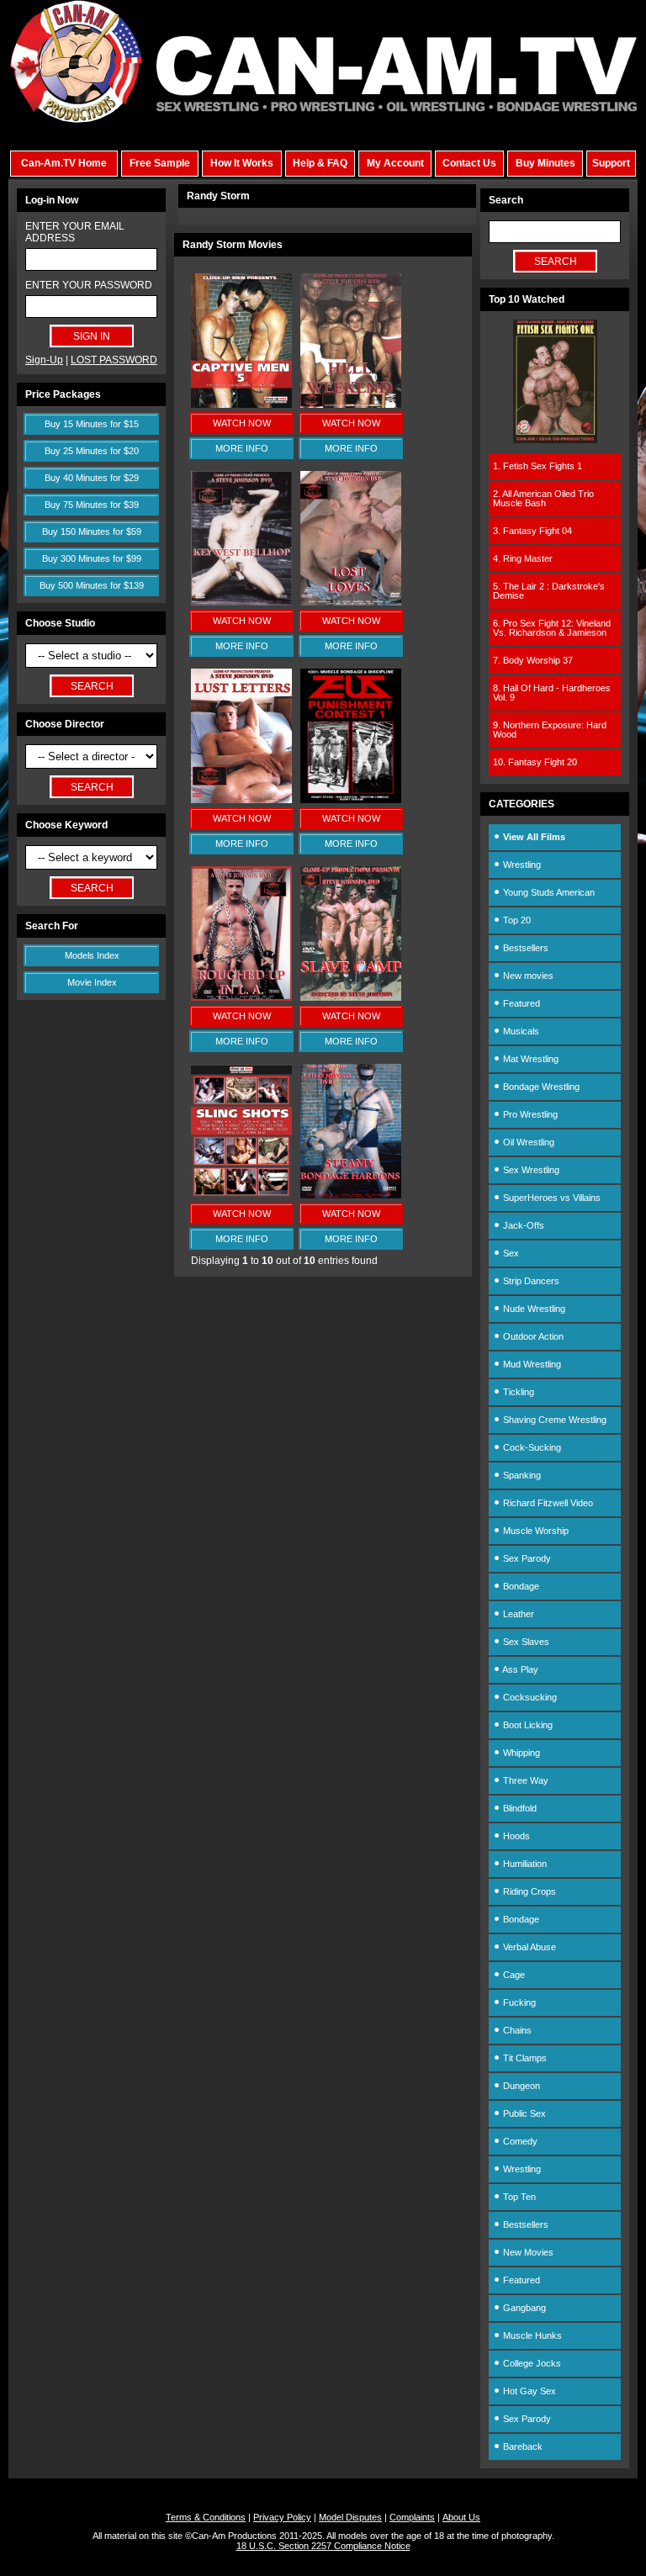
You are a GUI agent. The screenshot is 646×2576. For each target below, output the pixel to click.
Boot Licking (527, 1725)
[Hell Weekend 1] (351, 405)
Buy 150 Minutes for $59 (92, 532)
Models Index (92, 955)
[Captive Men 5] (241, 405)
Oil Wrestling (527, 1142)
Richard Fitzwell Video (547, 1503)
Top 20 (516, 920)
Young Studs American (548, 892)
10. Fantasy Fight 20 (535, 762)
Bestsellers (524, 948)
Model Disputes (350, 2517)
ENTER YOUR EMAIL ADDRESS (75, 232)
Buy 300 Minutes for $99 (92, 558)
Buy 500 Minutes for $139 (92, 585)
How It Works (242, 163)
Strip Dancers (530, 1281)
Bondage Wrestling (540, 1087)
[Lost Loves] (351, 602)
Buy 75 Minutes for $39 (92, 505)
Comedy (519, 2141)
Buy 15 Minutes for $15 (92, 424)
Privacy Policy (282, 2517)
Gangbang (523, 2308)
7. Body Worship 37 (533, 660)
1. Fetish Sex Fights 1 (537, 466)
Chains (516, 2030)
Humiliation (524, 1864)
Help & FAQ (320, 163)
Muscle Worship (535, 1531)
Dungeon (520, 2086)
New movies (527, 976)
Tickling (517, 1392)
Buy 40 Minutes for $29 (92, 478)
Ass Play (519, 1669)
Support (611, 163)
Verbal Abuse (528, 1947)
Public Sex (523, 2113)
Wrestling (521, 865)
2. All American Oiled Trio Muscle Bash (543, 498)
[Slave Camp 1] (351, 997)
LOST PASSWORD (114, 360)
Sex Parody (526, 1558)
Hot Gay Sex (528, 2391)
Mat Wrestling (530, 1059)
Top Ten (518, 2197)
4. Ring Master (523, 558)
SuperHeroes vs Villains (551, 1198)
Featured (520, 1003)
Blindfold (519, 1808)
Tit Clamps (524, 2058)
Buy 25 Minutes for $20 (92, 451)
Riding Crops (528, 1891)
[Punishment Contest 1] (351, 800)
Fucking (518, 2002)
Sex (510, 1253)
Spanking (521, 1475)
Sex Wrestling (530, 1170)
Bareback (522, 2446)
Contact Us (469, 163)
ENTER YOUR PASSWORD (89, 285)
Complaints (412, 2517)
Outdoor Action (532, 1336)
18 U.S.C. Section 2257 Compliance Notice (323, 2546)
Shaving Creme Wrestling (553, 1420)
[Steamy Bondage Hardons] (351, 1195)
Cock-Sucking (531, 1447)
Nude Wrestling (533, 1309)
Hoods (515, 1836)
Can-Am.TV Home (64, 163)
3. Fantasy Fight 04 (532, 531)
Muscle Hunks (531, 2335)
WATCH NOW (242, 423)
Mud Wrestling (531, 1364)
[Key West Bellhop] (241, 602)
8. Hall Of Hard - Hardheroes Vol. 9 (552, 693)
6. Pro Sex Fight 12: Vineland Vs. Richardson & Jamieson (552, 628)
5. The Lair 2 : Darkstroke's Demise (549, 591)
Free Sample (160, 163)
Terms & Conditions (206, 2517)
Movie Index (92, 982)
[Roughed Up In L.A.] (241, 997)
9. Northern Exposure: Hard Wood (550, 730)
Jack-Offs (522, 1225)
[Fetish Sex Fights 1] (555, 440)
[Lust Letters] (241, 800)
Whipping (520, 1753)
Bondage (520, 1586)
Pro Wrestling (529, 1114)
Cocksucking (529, 1697)
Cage (513, 1975)
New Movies (527, 2252)
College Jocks (531, 2363)
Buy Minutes (545, 163)
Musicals (520, 1031)
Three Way (524, 1780)
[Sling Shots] (241, 1195)
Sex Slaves (525, 1642)
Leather (517, 1614)
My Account (395, 163)
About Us (461, 2517)
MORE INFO (242, 448)
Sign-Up (44, 360)
